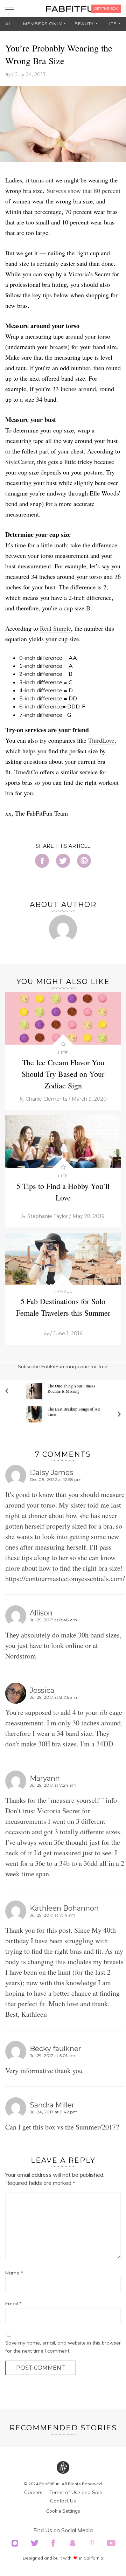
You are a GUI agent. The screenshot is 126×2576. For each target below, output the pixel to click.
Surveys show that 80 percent (83, 191)
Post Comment (41, 2368)
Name (14, 2273)
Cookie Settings (63, 2511)
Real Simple (55, 628)
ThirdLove (101, 740)
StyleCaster (19, 462)
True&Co (26, 772)
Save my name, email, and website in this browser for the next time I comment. (63, 2347)
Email (13, 2304)
